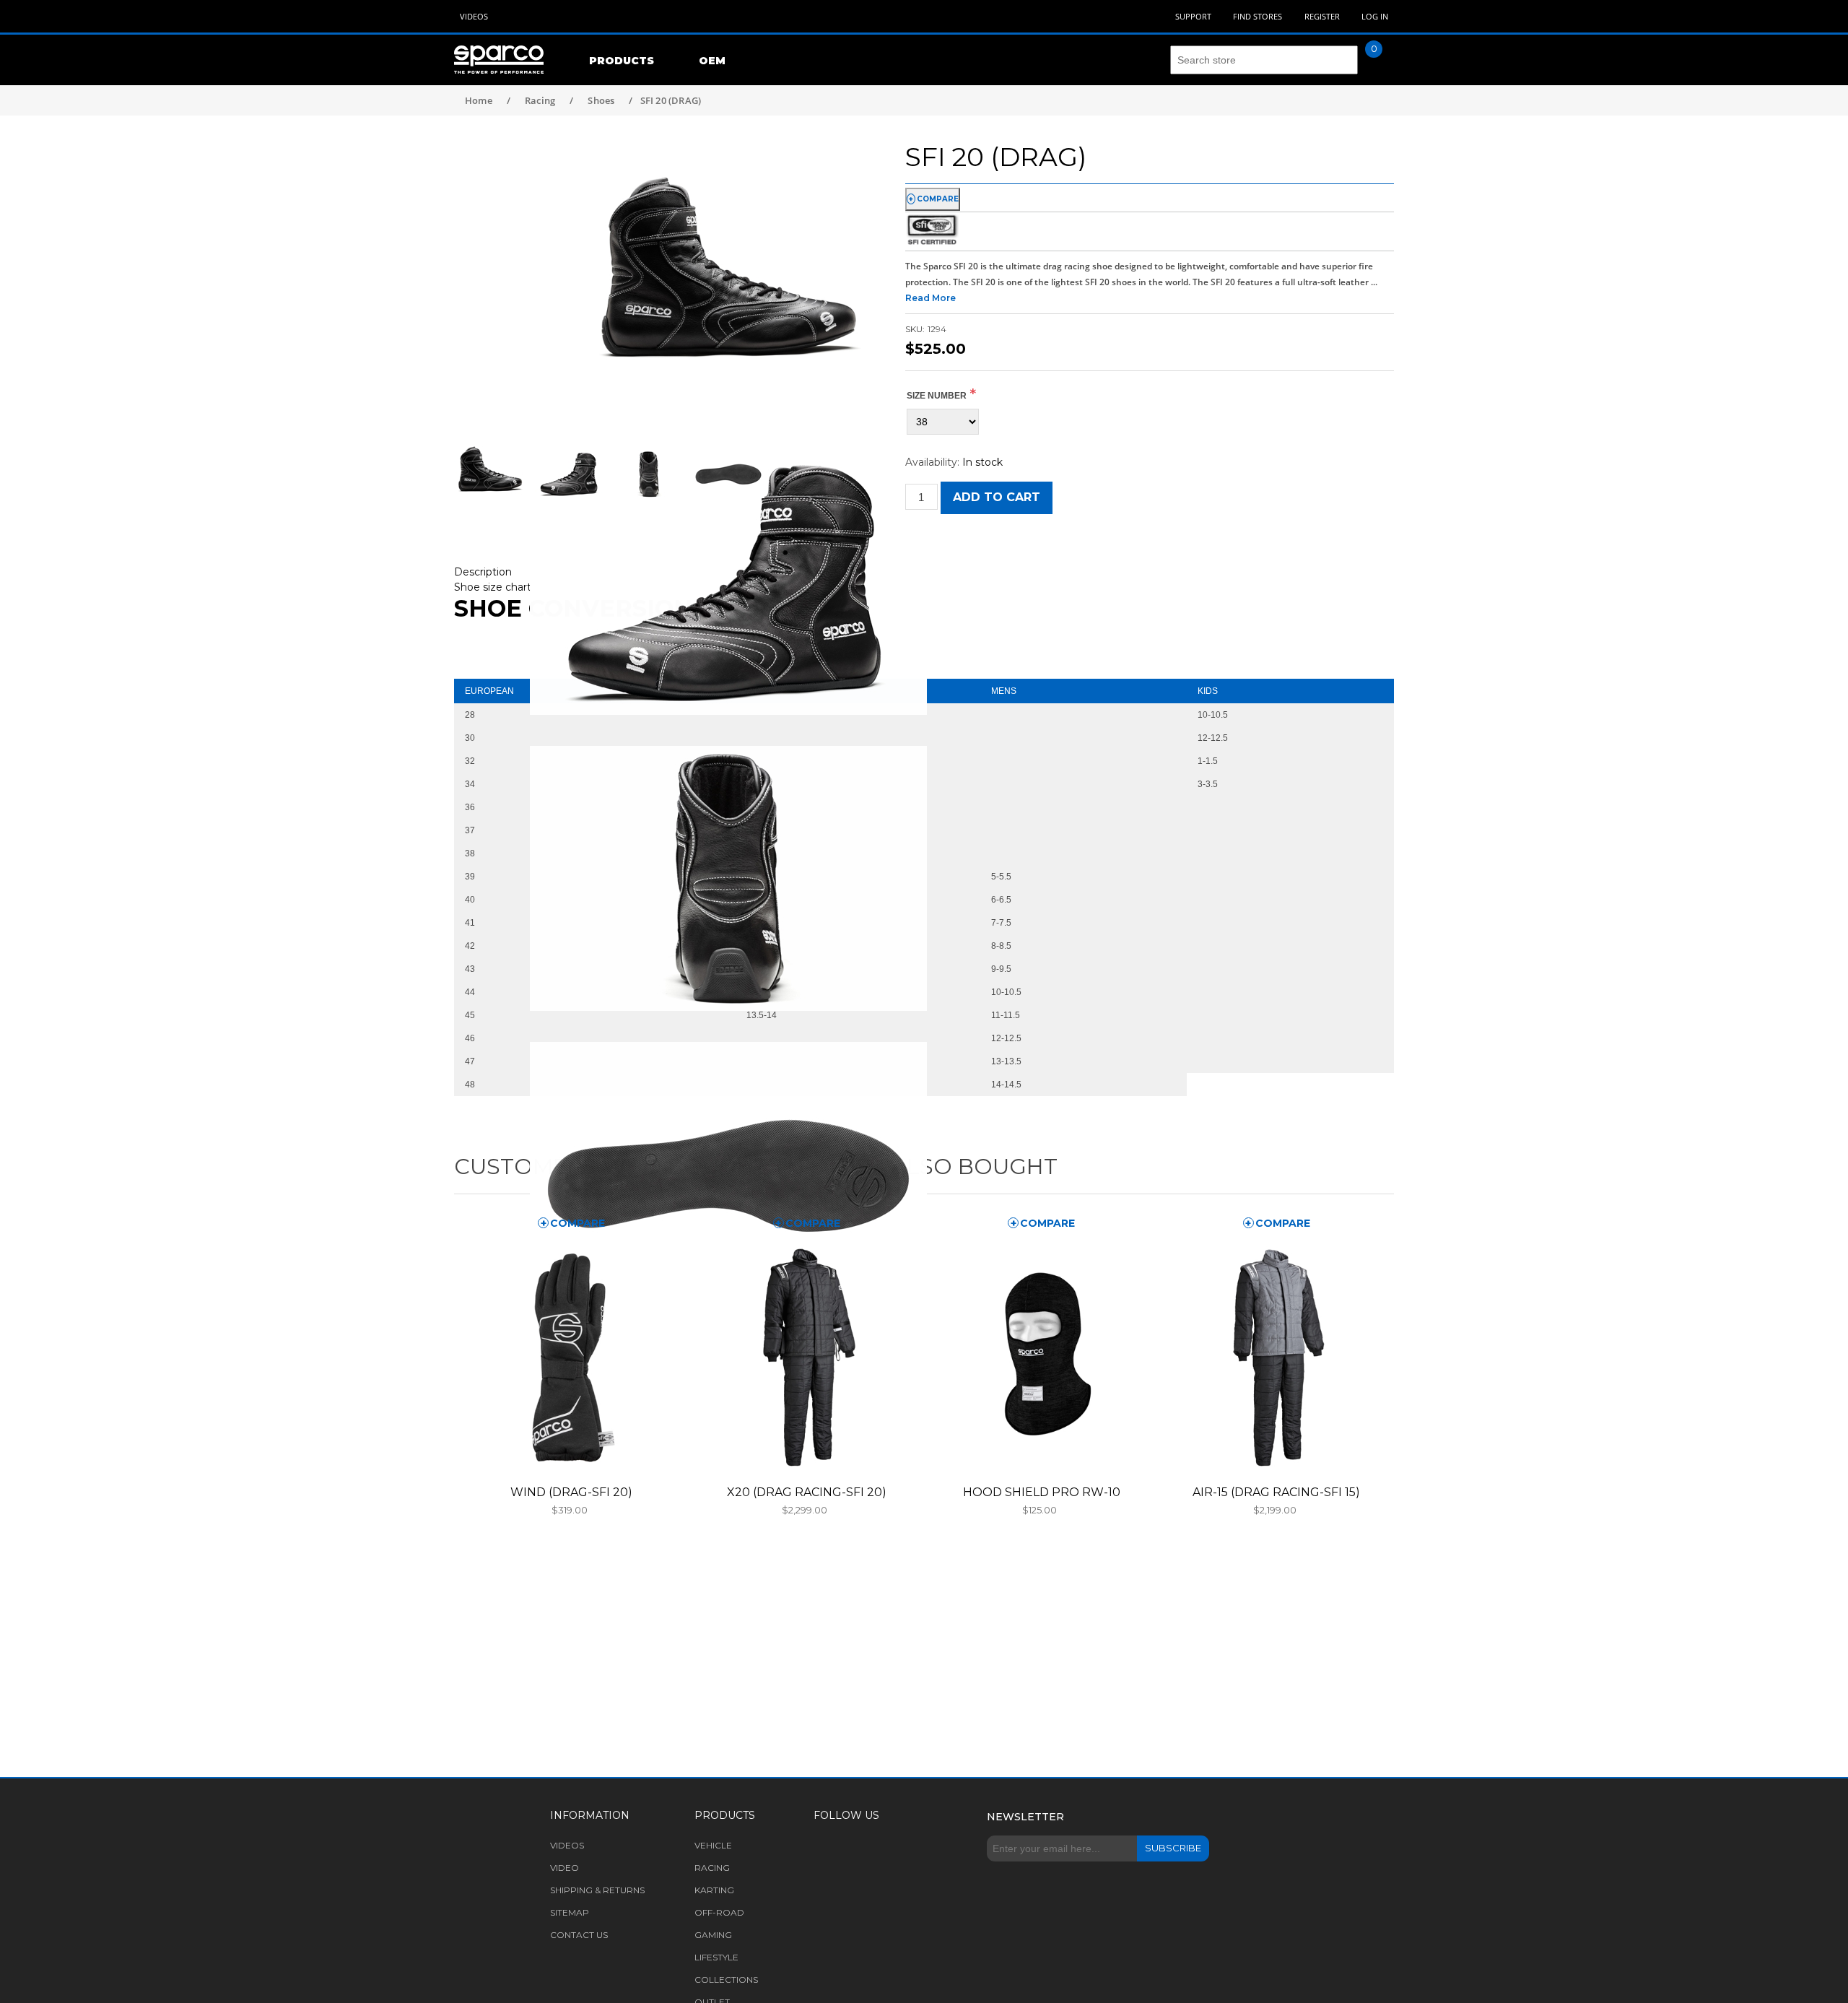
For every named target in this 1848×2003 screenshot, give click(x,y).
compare (938, 199)
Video (565, 1868)
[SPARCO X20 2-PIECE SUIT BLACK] (806, 1357)
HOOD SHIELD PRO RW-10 (1042, 1492)
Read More (930, 298)
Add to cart (997, 497)
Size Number (937, 396)
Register (1322, 16)
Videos (474, 16)
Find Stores (1258, 16)
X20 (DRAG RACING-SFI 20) (807, 1492)
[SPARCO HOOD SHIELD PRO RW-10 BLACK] (1041, 1357)
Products (622, 61)
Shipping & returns (597, 1890)
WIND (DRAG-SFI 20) (571, 1492)
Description (483, 572)
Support (1193, 16)
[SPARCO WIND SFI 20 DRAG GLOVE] (572, 1357)
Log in (1375, 16)
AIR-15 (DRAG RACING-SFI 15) (1276, 1492)
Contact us (579, 1935)
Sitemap (570, 1912)
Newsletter (1025, 1817)
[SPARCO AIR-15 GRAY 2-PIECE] (1276, 1357)
